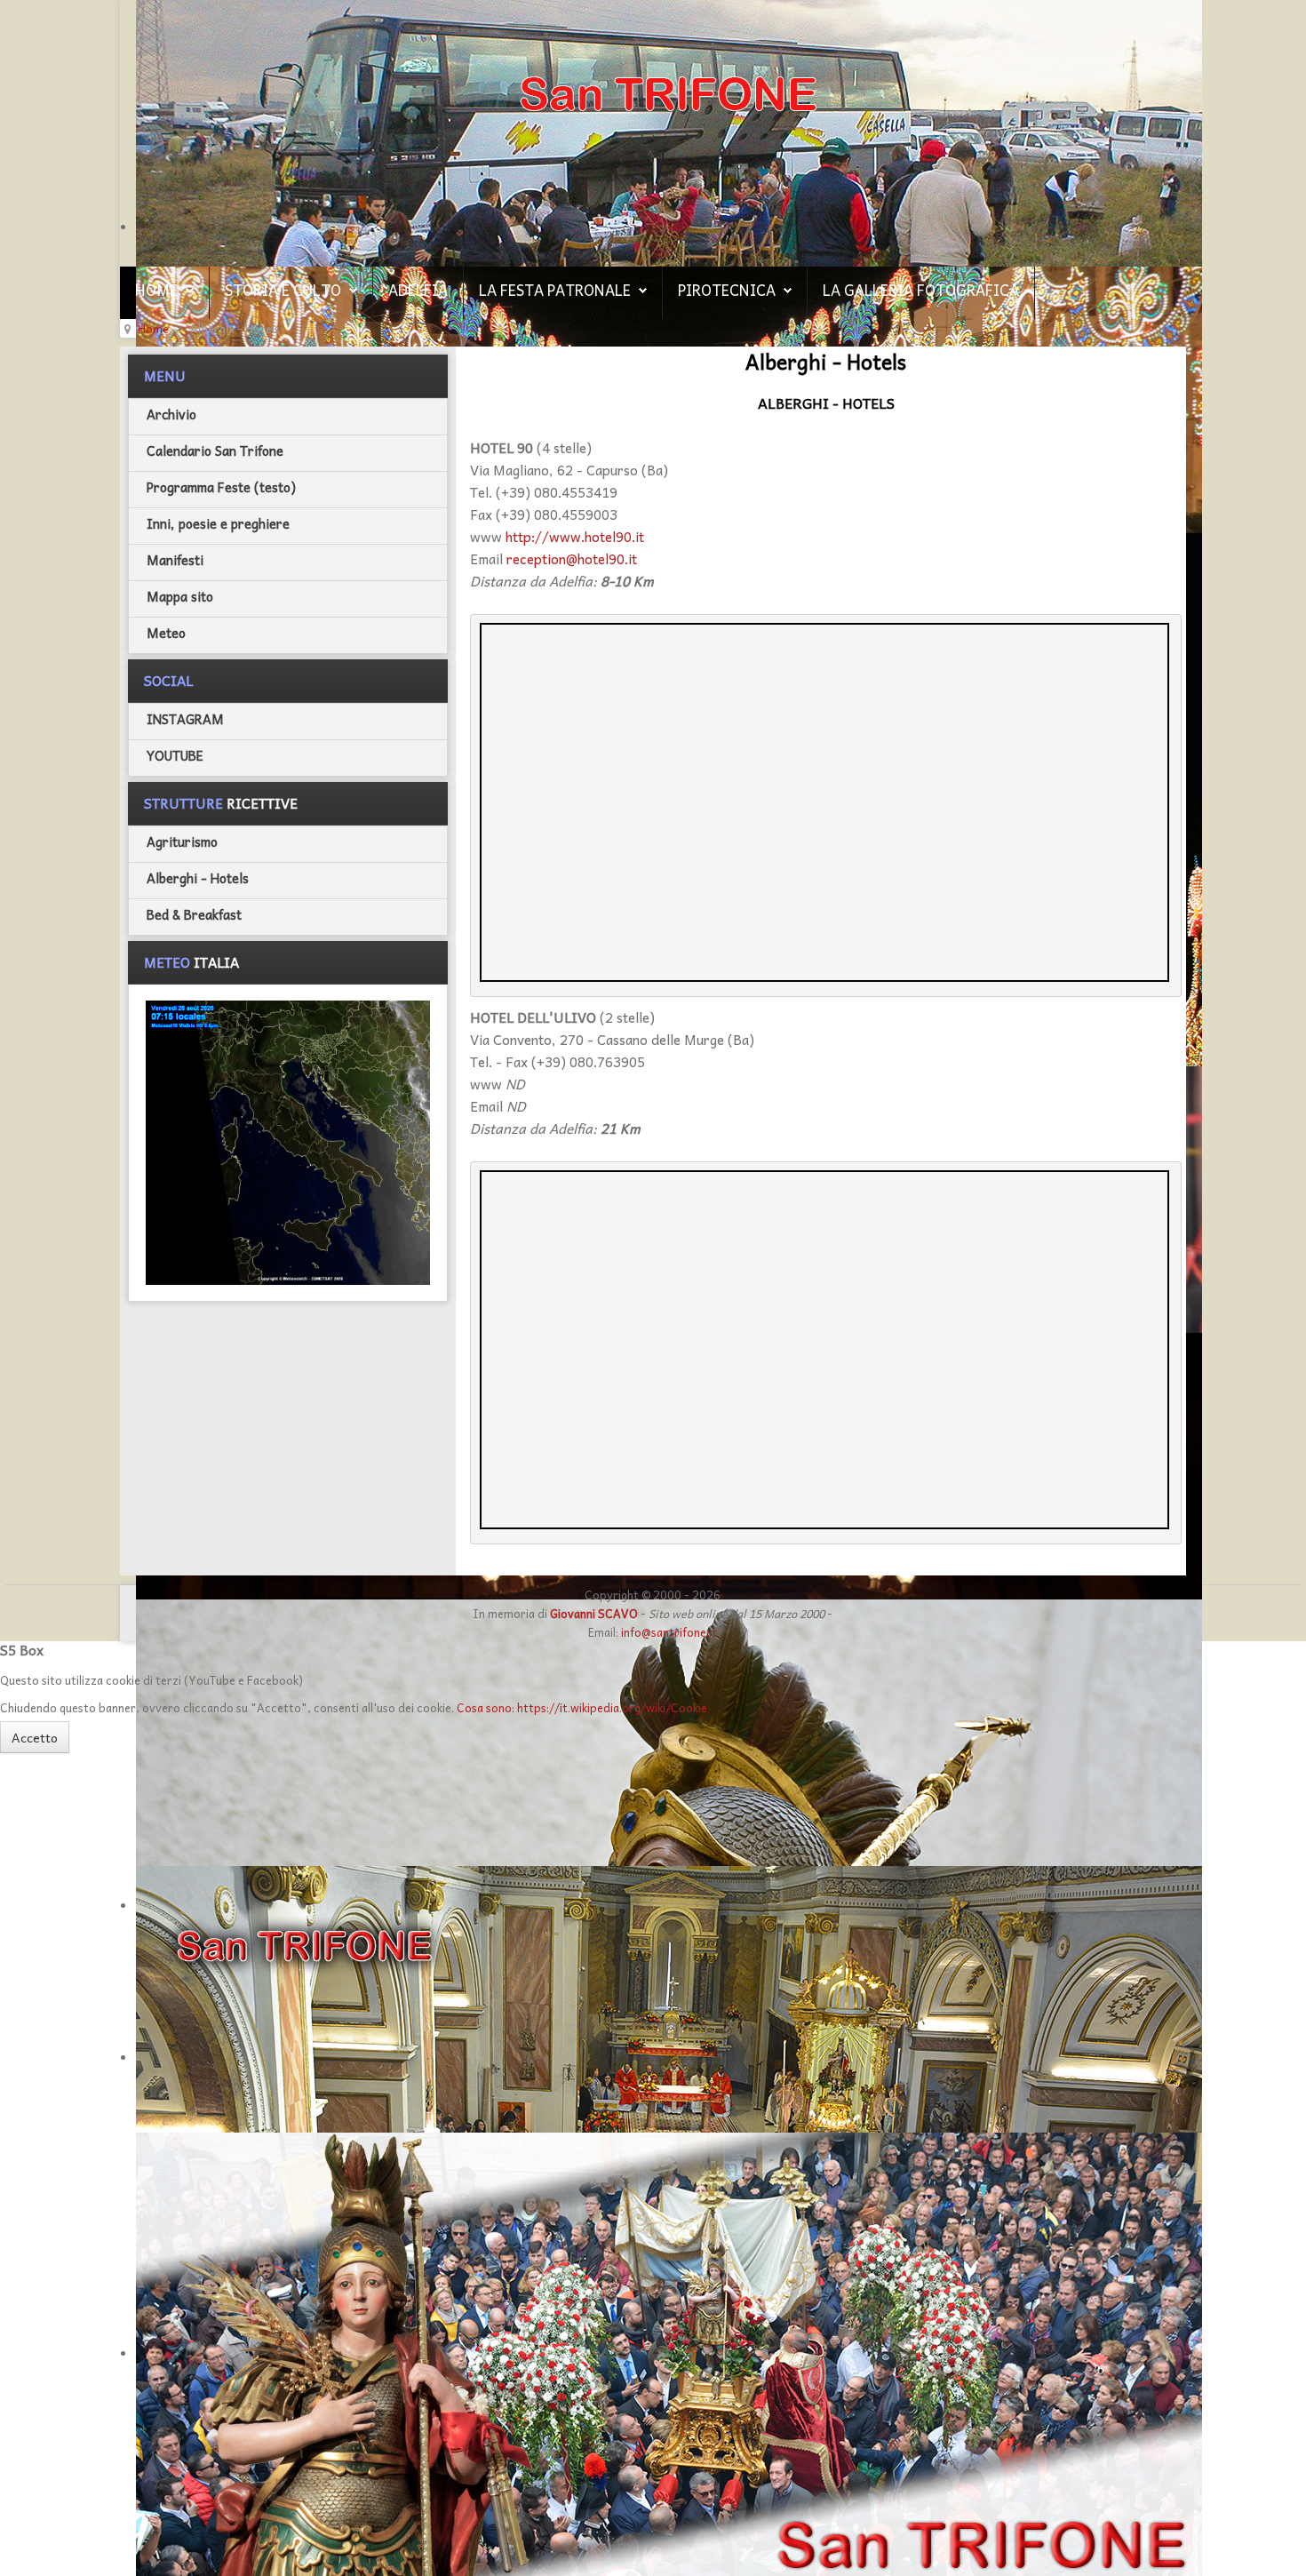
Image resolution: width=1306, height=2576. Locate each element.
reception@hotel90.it (572, 558)
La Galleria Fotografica (921, 290)
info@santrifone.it (669, 1632)
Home (156, 290)
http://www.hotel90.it (575, 536)
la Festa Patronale (555, 290)
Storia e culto (283, 290)
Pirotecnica (727, 290)
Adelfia (418, 290)
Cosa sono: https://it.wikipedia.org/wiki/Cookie (582, 1707)
